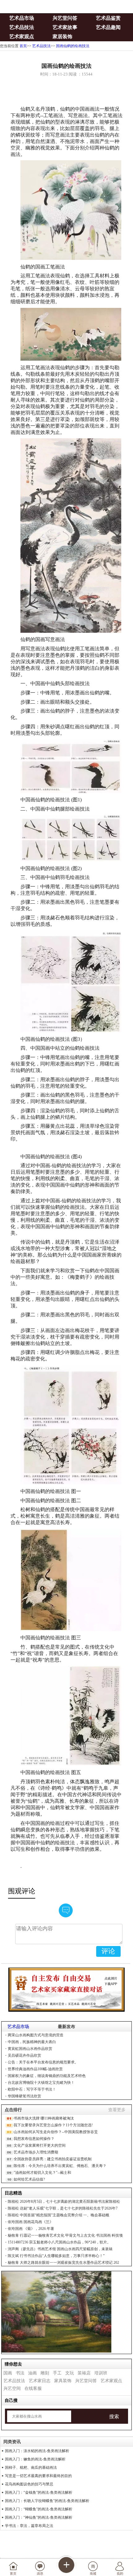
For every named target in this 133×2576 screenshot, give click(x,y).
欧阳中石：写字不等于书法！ (32, 2089)
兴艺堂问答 (65, 18)
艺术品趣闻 (108, 27)
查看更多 (117, 2110)
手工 (57, 2373)
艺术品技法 (22, 27)
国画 (8, 2373)
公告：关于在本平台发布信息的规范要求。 (43, 2062)
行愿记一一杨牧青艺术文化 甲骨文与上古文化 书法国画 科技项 (65, 2235)
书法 (20, 2373)
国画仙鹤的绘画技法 (73, 46)
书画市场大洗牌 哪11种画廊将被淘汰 (44, 2118)
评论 (108, 1951)
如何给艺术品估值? (29, 2179)
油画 (32, 2373)
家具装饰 (63, 2381)
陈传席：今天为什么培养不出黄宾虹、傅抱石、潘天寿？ (60, 2166)
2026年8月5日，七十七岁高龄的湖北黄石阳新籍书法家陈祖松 (64, 2202)
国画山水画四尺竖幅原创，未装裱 (60, 2249)
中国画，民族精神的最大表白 (32, 2042)
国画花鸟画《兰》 (30, 2222)
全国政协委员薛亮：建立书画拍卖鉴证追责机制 (53, 2159)
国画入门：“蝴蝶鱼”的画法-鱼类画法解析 (39, 2509)
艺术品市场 (22, 18)
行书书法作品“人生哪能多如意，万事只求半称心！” (56, 2256)
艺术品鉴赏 (108, 18)
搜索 (114, 2417)
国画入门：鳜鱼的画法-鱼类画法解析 (35, 2459)
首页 (23, 46)
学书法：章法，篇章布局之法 (29, 2526)
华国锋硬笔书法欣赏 (24, 2096)
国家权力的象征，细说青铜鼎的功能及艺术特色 (47, 2076)
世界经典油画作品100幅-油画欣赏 (35, 2069)
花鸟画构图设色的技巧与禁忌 (29, 2484)
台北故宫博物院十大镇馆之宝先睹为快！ (41, 2083)
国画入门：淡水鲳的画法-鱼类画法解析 (37, 2451)
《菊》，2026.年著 (31, 2229)
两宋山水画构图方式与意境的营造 (36, 2035)
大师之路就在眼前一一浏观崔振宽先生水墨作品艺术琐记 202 (63, 2263)
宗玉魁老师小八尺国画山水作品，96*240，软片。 (59, 2242)
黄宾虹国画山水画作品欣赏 (30, 2049)
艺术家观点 (22, 37)
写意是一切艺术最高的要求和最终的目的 (38, 2476)
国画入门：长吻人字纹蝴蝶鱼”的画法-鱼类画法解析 (47, 2501)
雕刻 (45, 2373)
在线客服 (33, 2388)
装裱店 (84, 2373)
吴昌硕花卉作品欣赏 (24, 2055)
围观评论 (22, 1891)
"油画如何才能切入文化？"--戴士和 (42, 2173)
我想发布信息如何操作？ (34, 2139)
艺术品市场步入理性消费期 (36, 2152)
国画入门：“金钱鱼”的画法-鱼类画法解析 (39, 2492)
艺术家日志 (40, 2381)
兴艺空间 (12, 2388)
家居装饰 (62, 37)
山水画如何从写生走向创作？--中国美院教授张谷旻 (56, 2132)
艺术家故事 (65, 27)
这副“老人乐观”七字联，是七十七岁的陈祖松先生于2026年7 (63, 2208)
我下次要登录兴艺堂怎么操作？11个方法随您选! (53, 2125)
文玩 (70, 2373)
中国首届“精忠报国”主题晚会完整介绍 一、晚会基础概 (58, 2215)
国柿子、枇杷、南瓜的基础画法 (31, 2468)
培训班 (101, 2373)
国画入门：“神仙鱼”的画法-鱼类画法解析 (39, 2517)
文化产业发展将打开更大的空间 (40, 2145)
